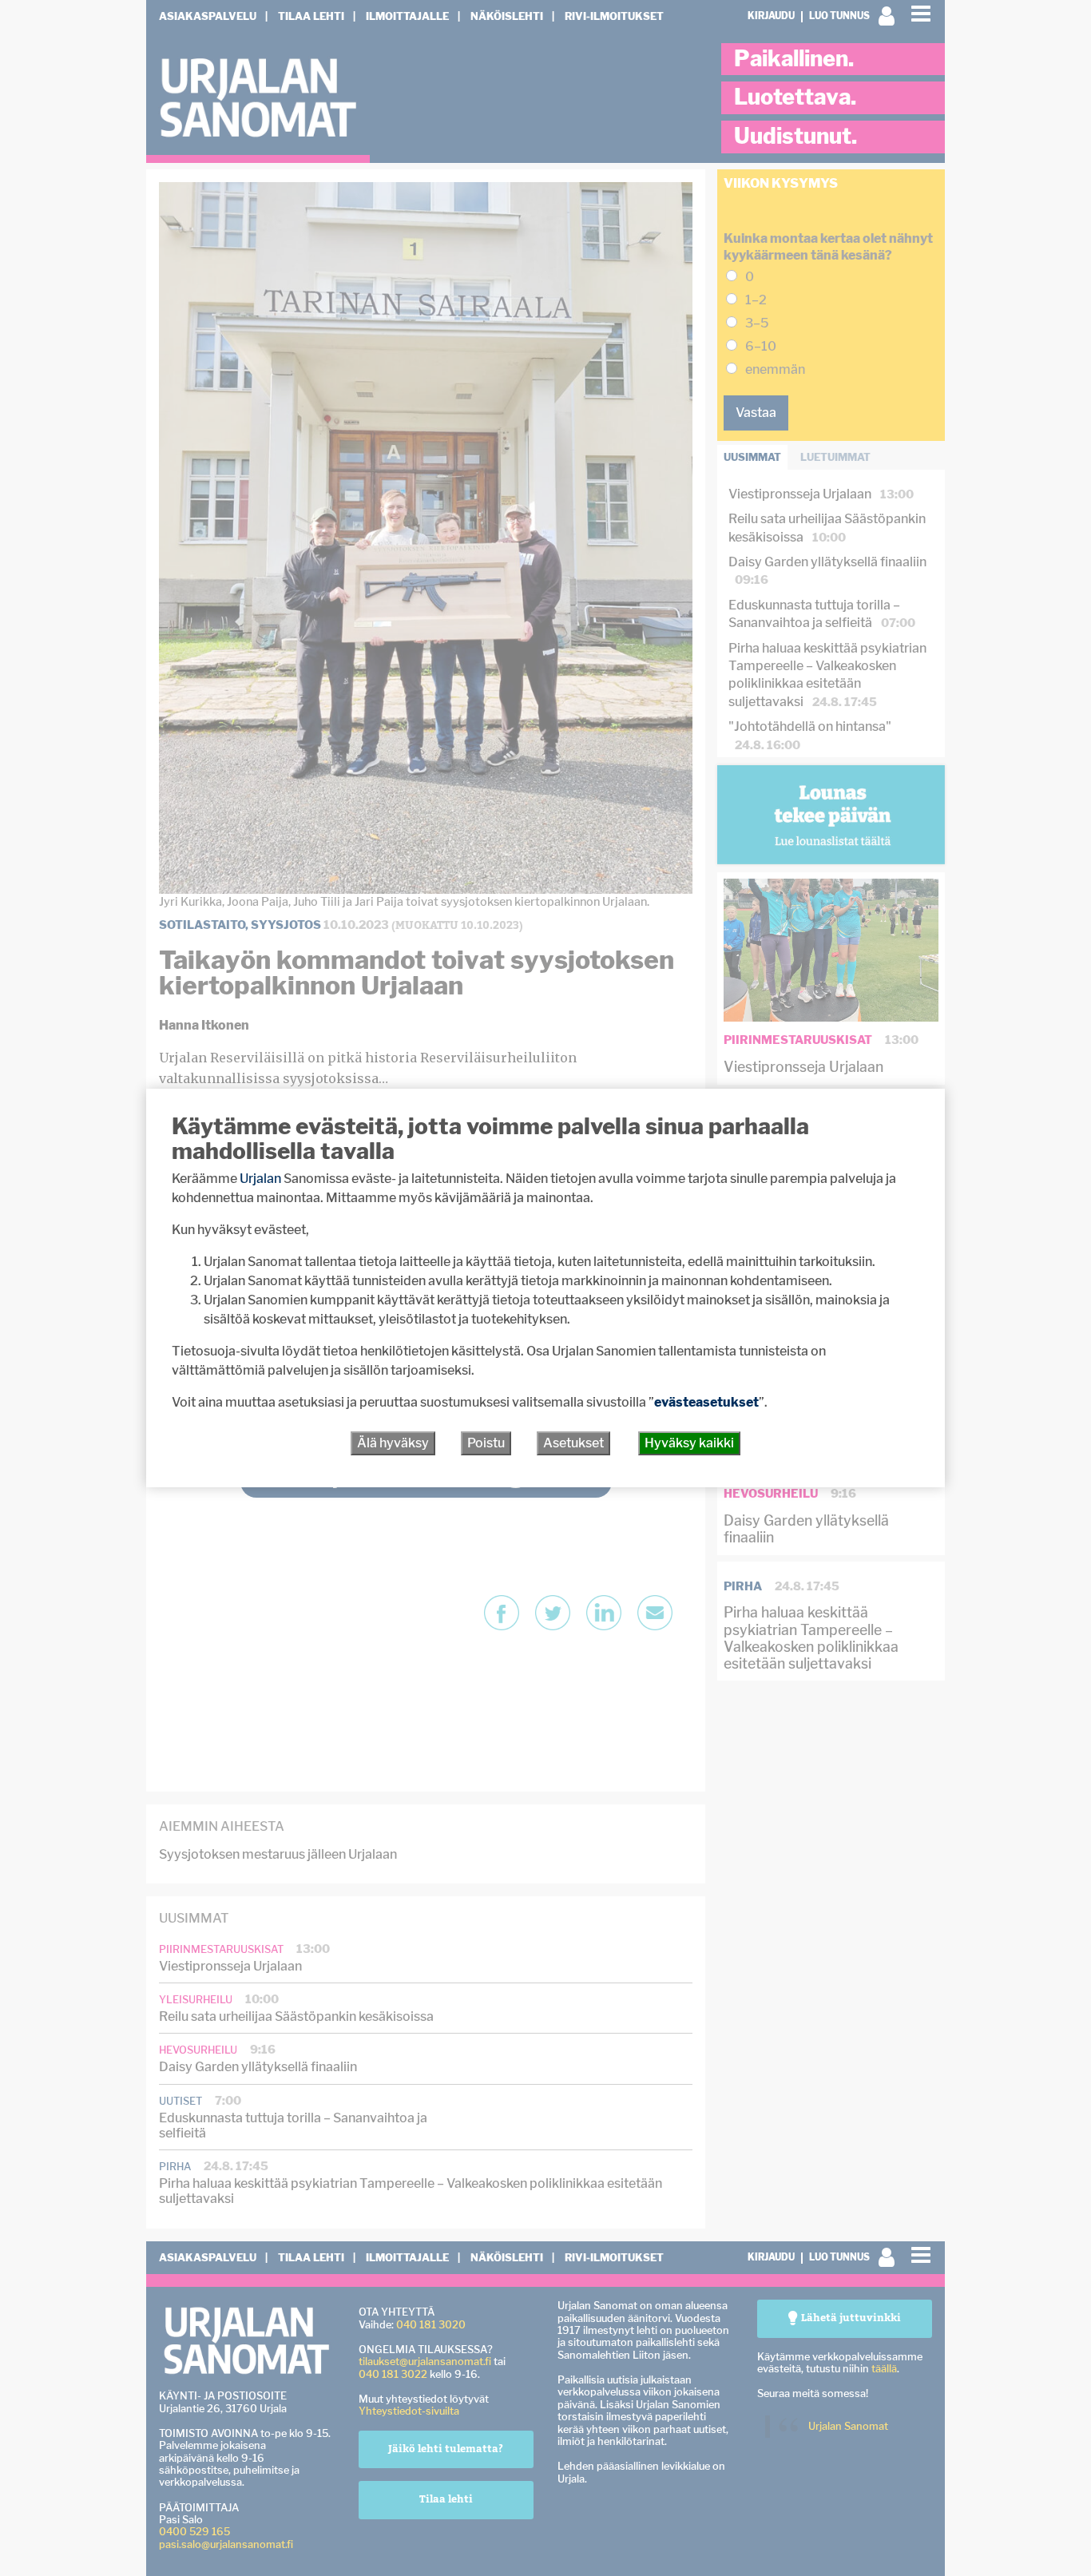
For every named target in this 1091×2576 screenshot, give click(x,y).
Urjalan (260, 1179)
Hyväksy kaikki (689, 1443)
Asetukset (573, 1443)
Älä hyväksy (393, 1443)
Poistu (486, 1443)
